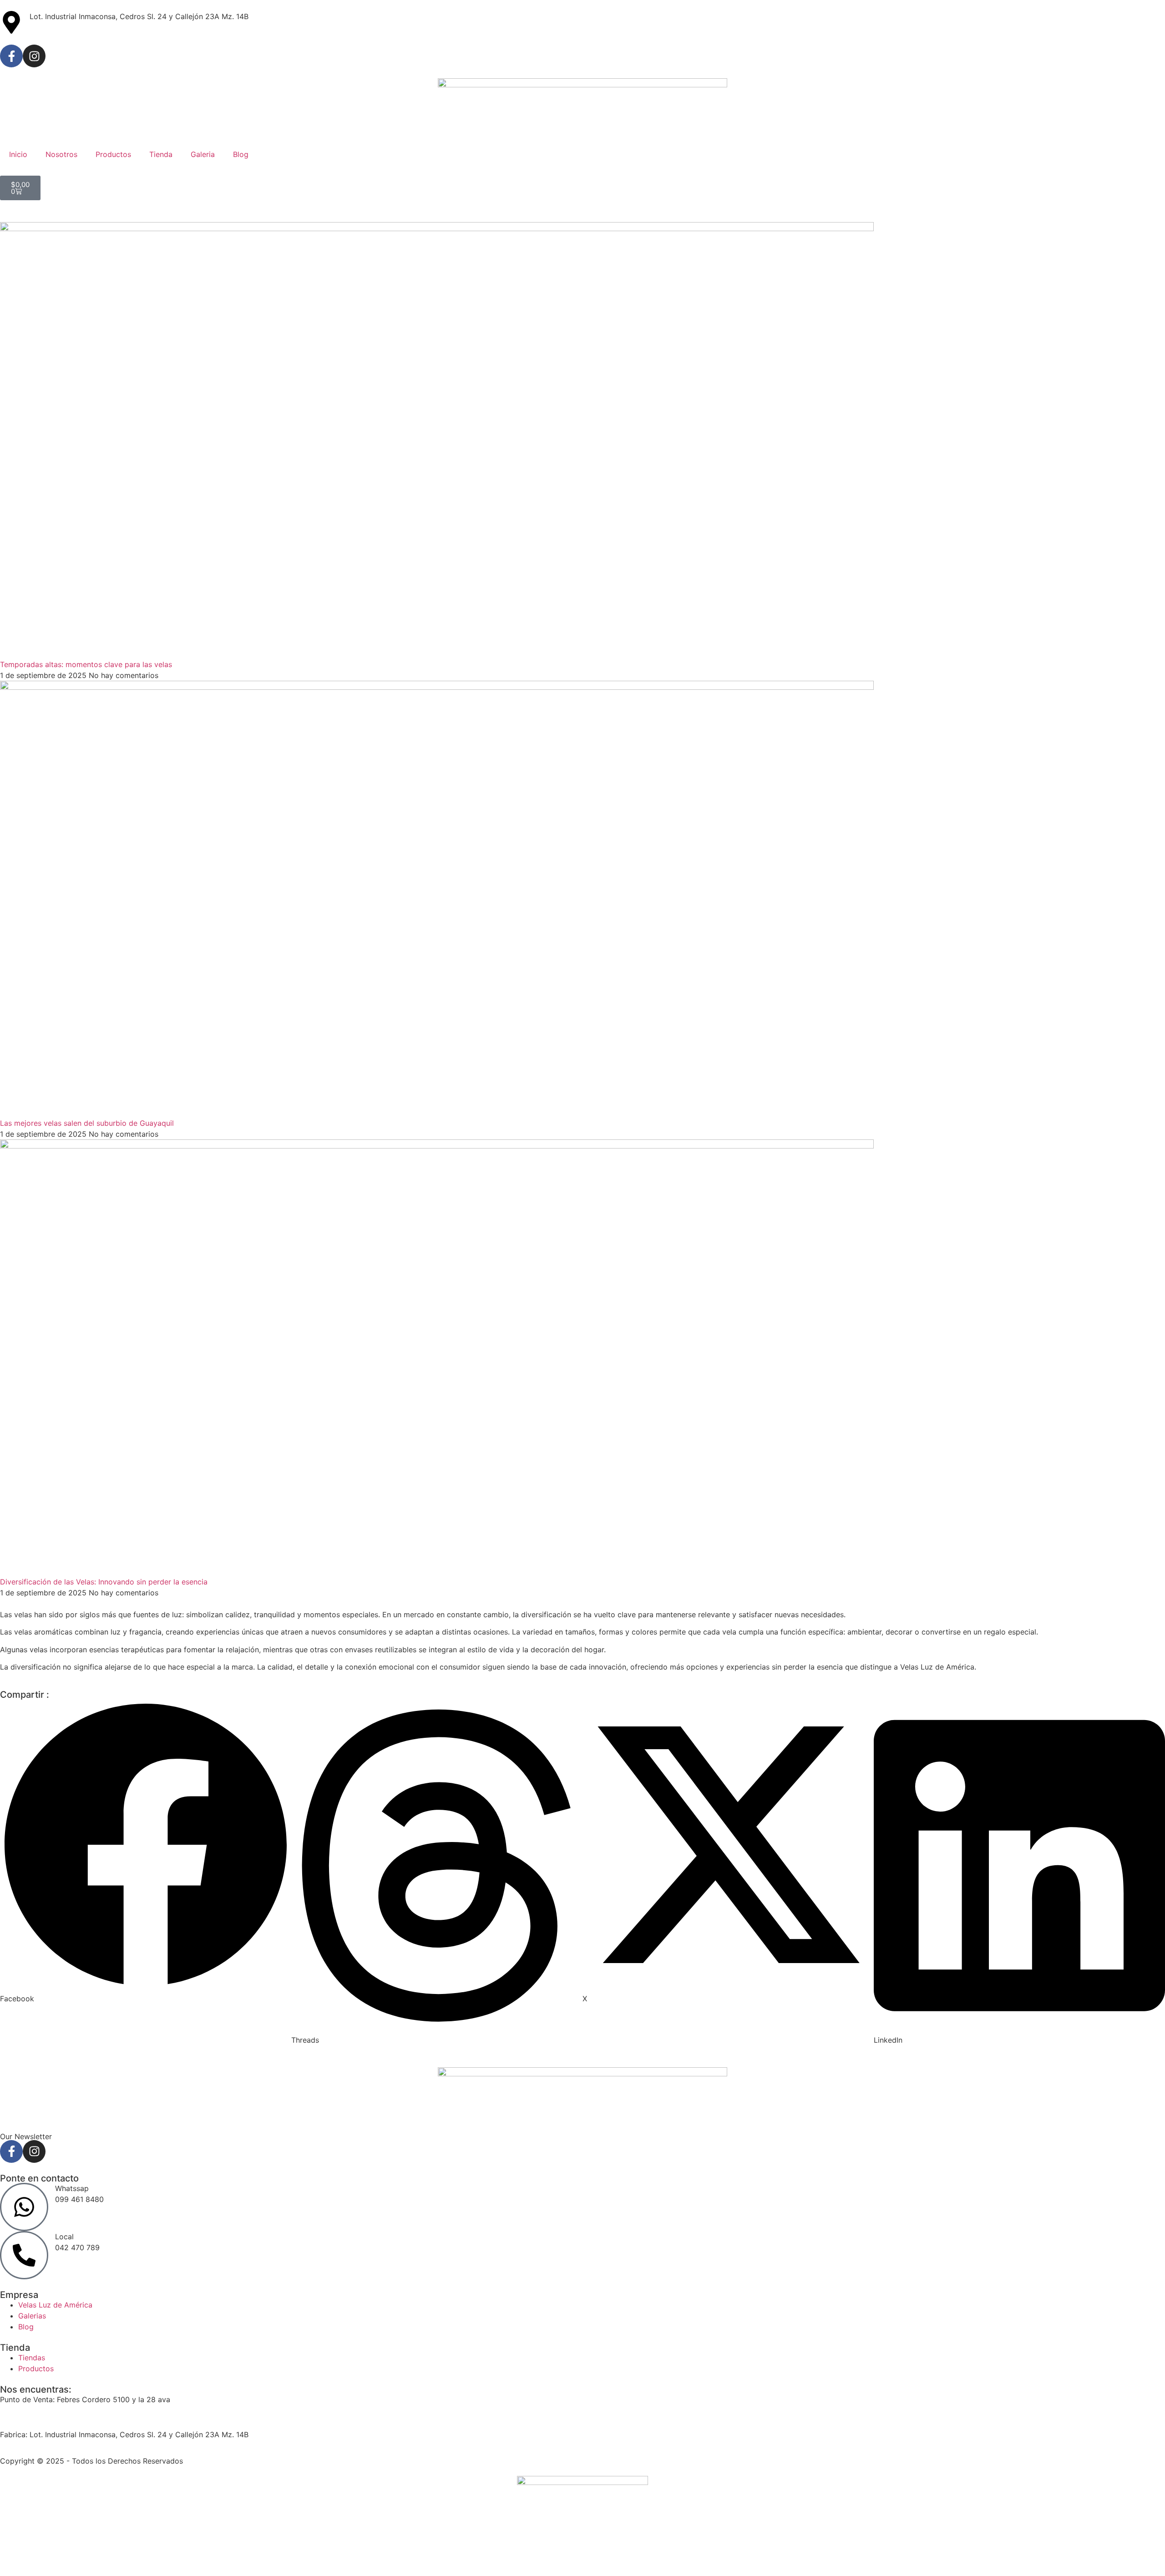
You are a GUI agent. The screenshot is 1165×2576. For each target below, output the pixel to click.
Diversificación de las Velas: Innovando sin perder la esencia (104, 1582)
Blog (241, 154)
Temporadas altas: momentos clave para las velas (86, 664)
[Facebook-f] (11, 56)
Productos (113, 154)
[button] (146, 1852)
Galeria (203, 154)
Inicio (18, 154)
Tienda (161, 154)
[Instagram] (34, 56)
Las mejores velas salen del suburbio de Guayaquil (87, 1123)
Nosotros (61, 154)
